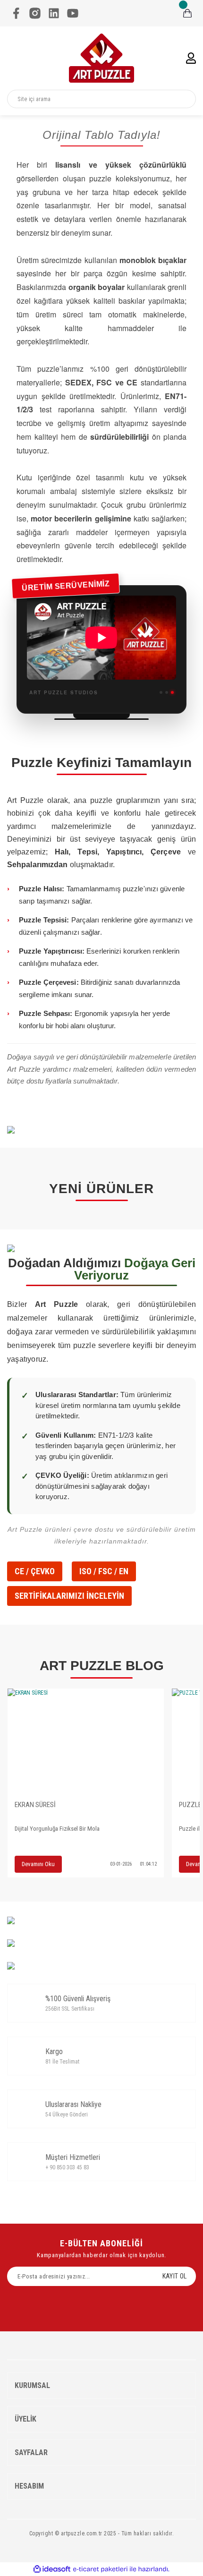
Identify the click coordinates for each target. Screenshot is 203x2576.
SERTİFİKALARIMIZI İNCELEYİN (69, 1596)
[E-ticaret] (100, 2569)
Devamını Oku (38, 1864)
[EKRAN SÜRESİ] (86, 1741)
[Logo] (101, 58)
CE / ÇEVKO (35, 1571)
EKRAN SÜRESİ (35, 1805)
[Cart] (187, 13)
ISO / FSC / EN (104, 1571)
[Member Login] (191, 58)
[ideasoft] (52, 2569)
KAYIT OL (174, 2276)
